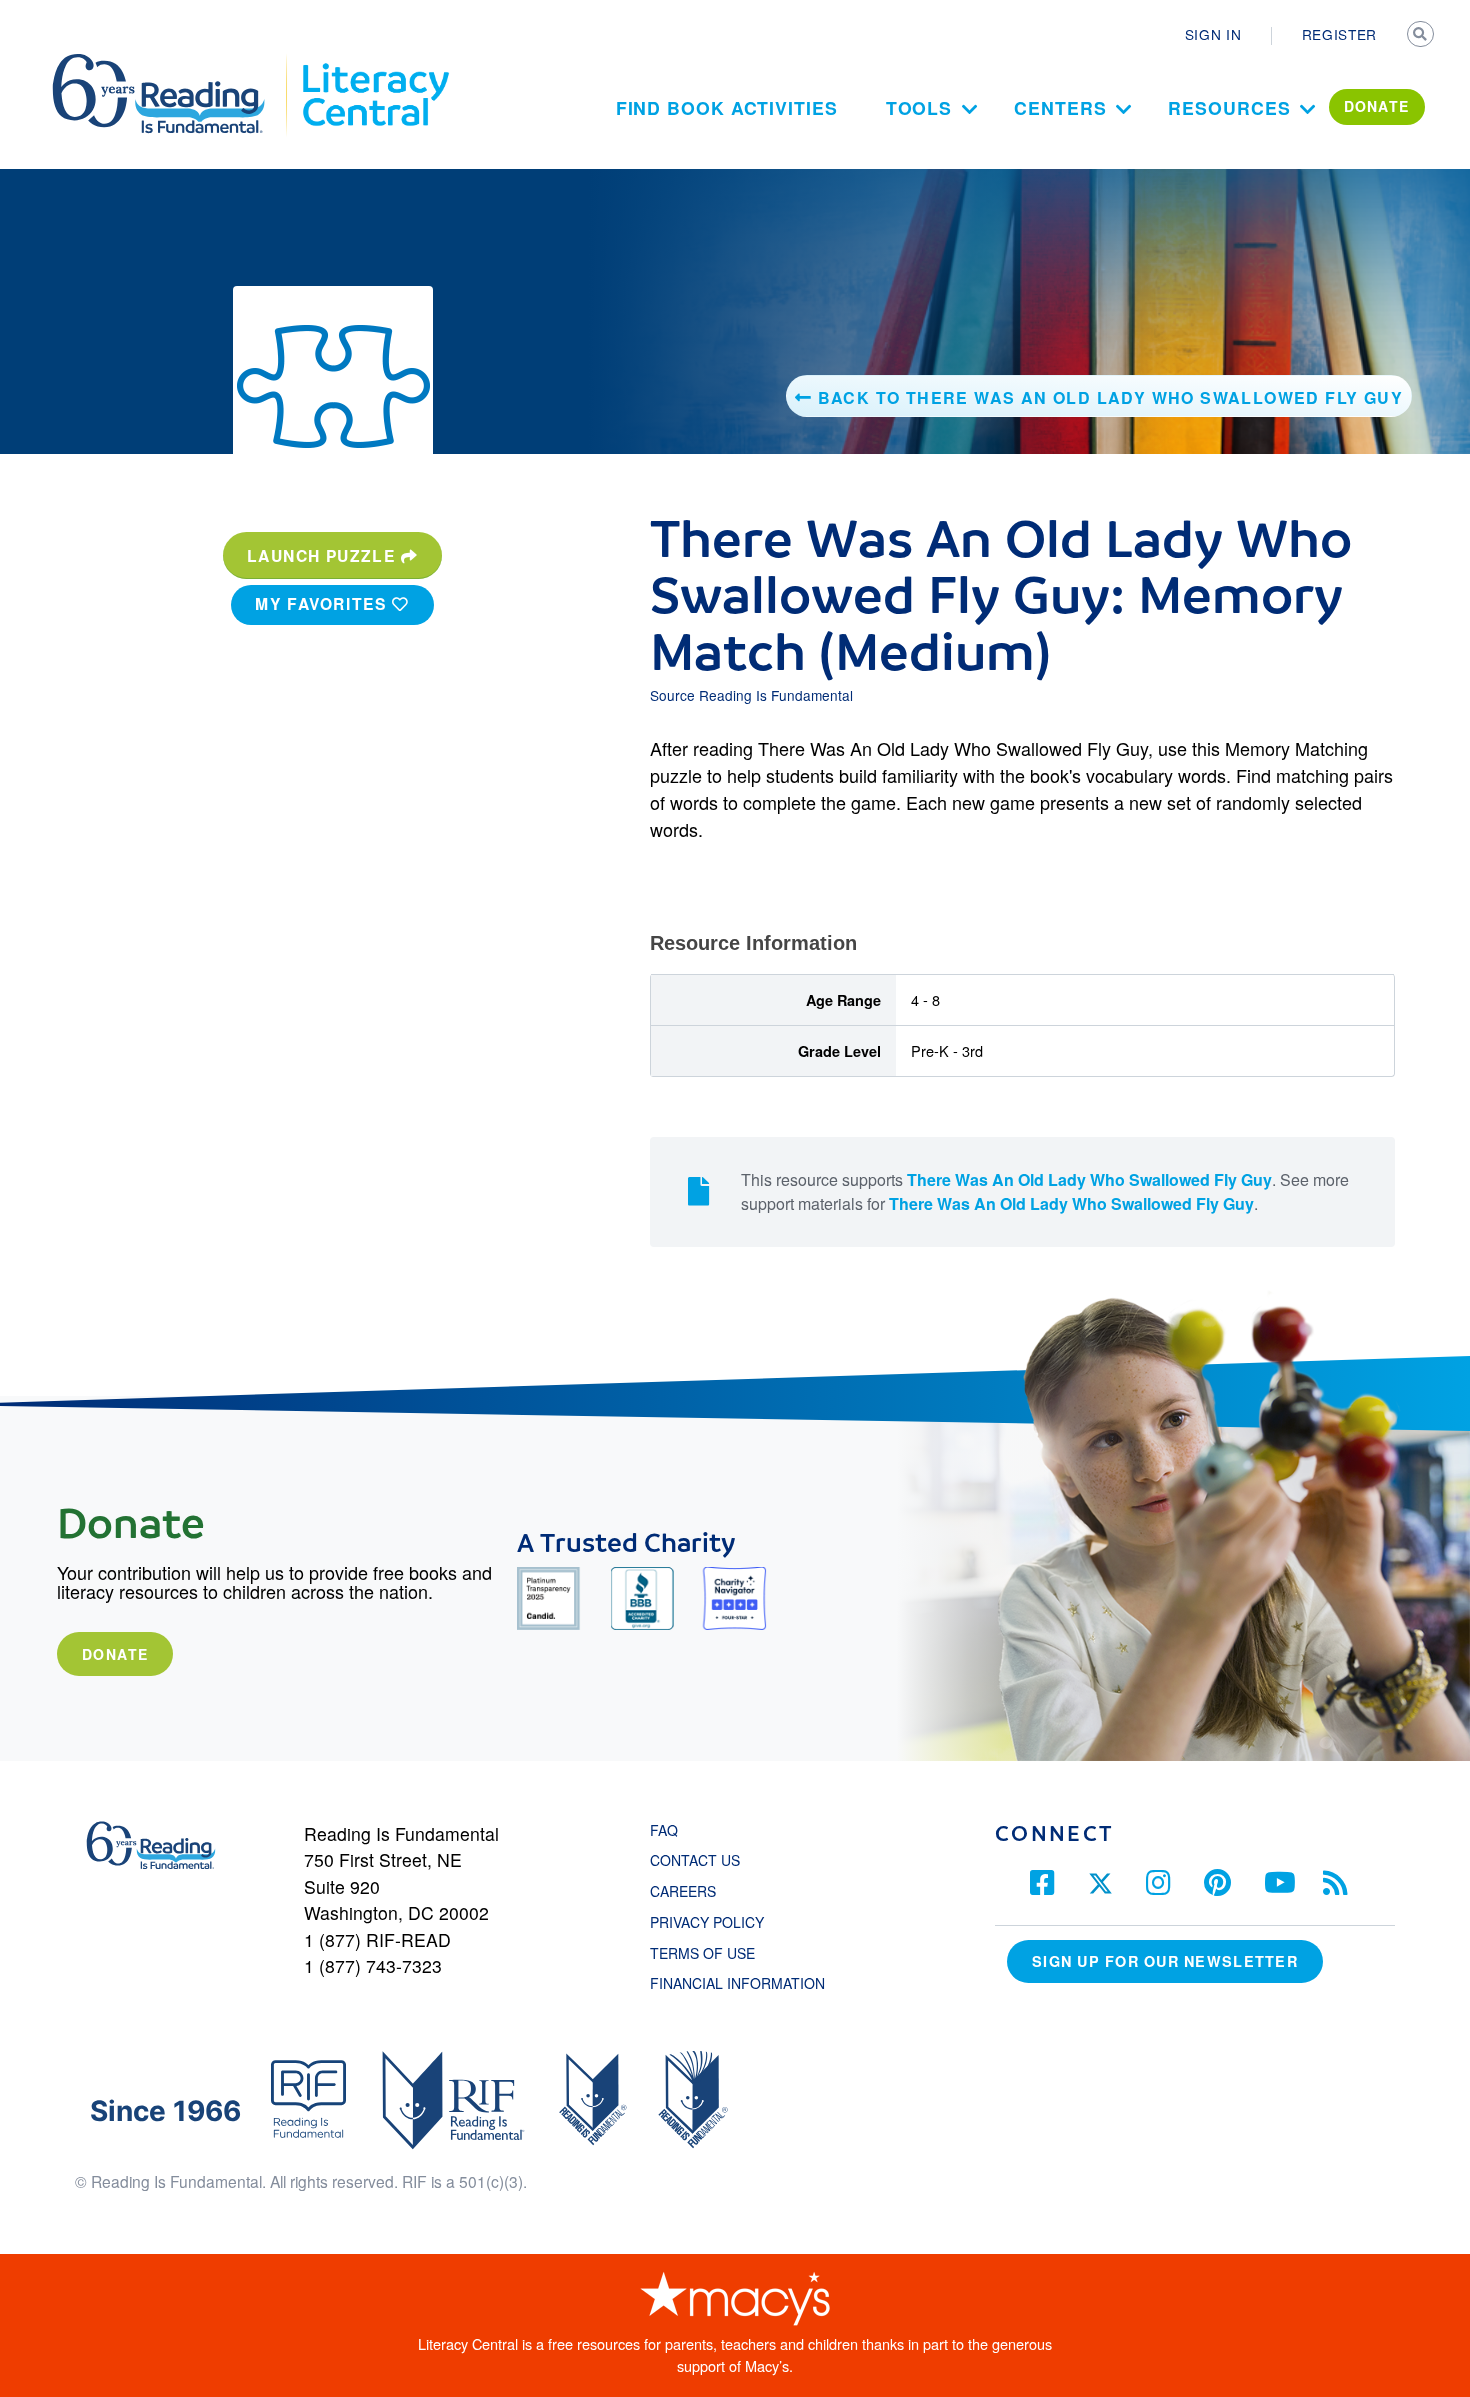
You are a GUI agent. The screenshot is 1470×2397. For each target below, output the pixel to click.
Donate (115, 1654)
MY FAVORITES (323, 603)
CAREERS (683, 1891)
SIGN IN (1213, 34)
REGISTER (1339, 34)
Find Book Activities (727, 107)
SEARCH (1422, 36)
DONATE (1377, 106)
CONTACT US (701, 1860)
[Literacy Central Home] (374, 63)
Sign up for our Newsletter (1165, 1961)
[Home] (172, 63)
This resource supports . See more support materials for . (1045, 1191)
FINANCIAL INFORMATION (737, 1983)
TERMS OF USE (712, 1953)
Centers (1060, 107)
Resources (1229, 107)
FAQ (664, 1830)
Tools (919, 107)
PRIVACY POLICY (707, 1922)
